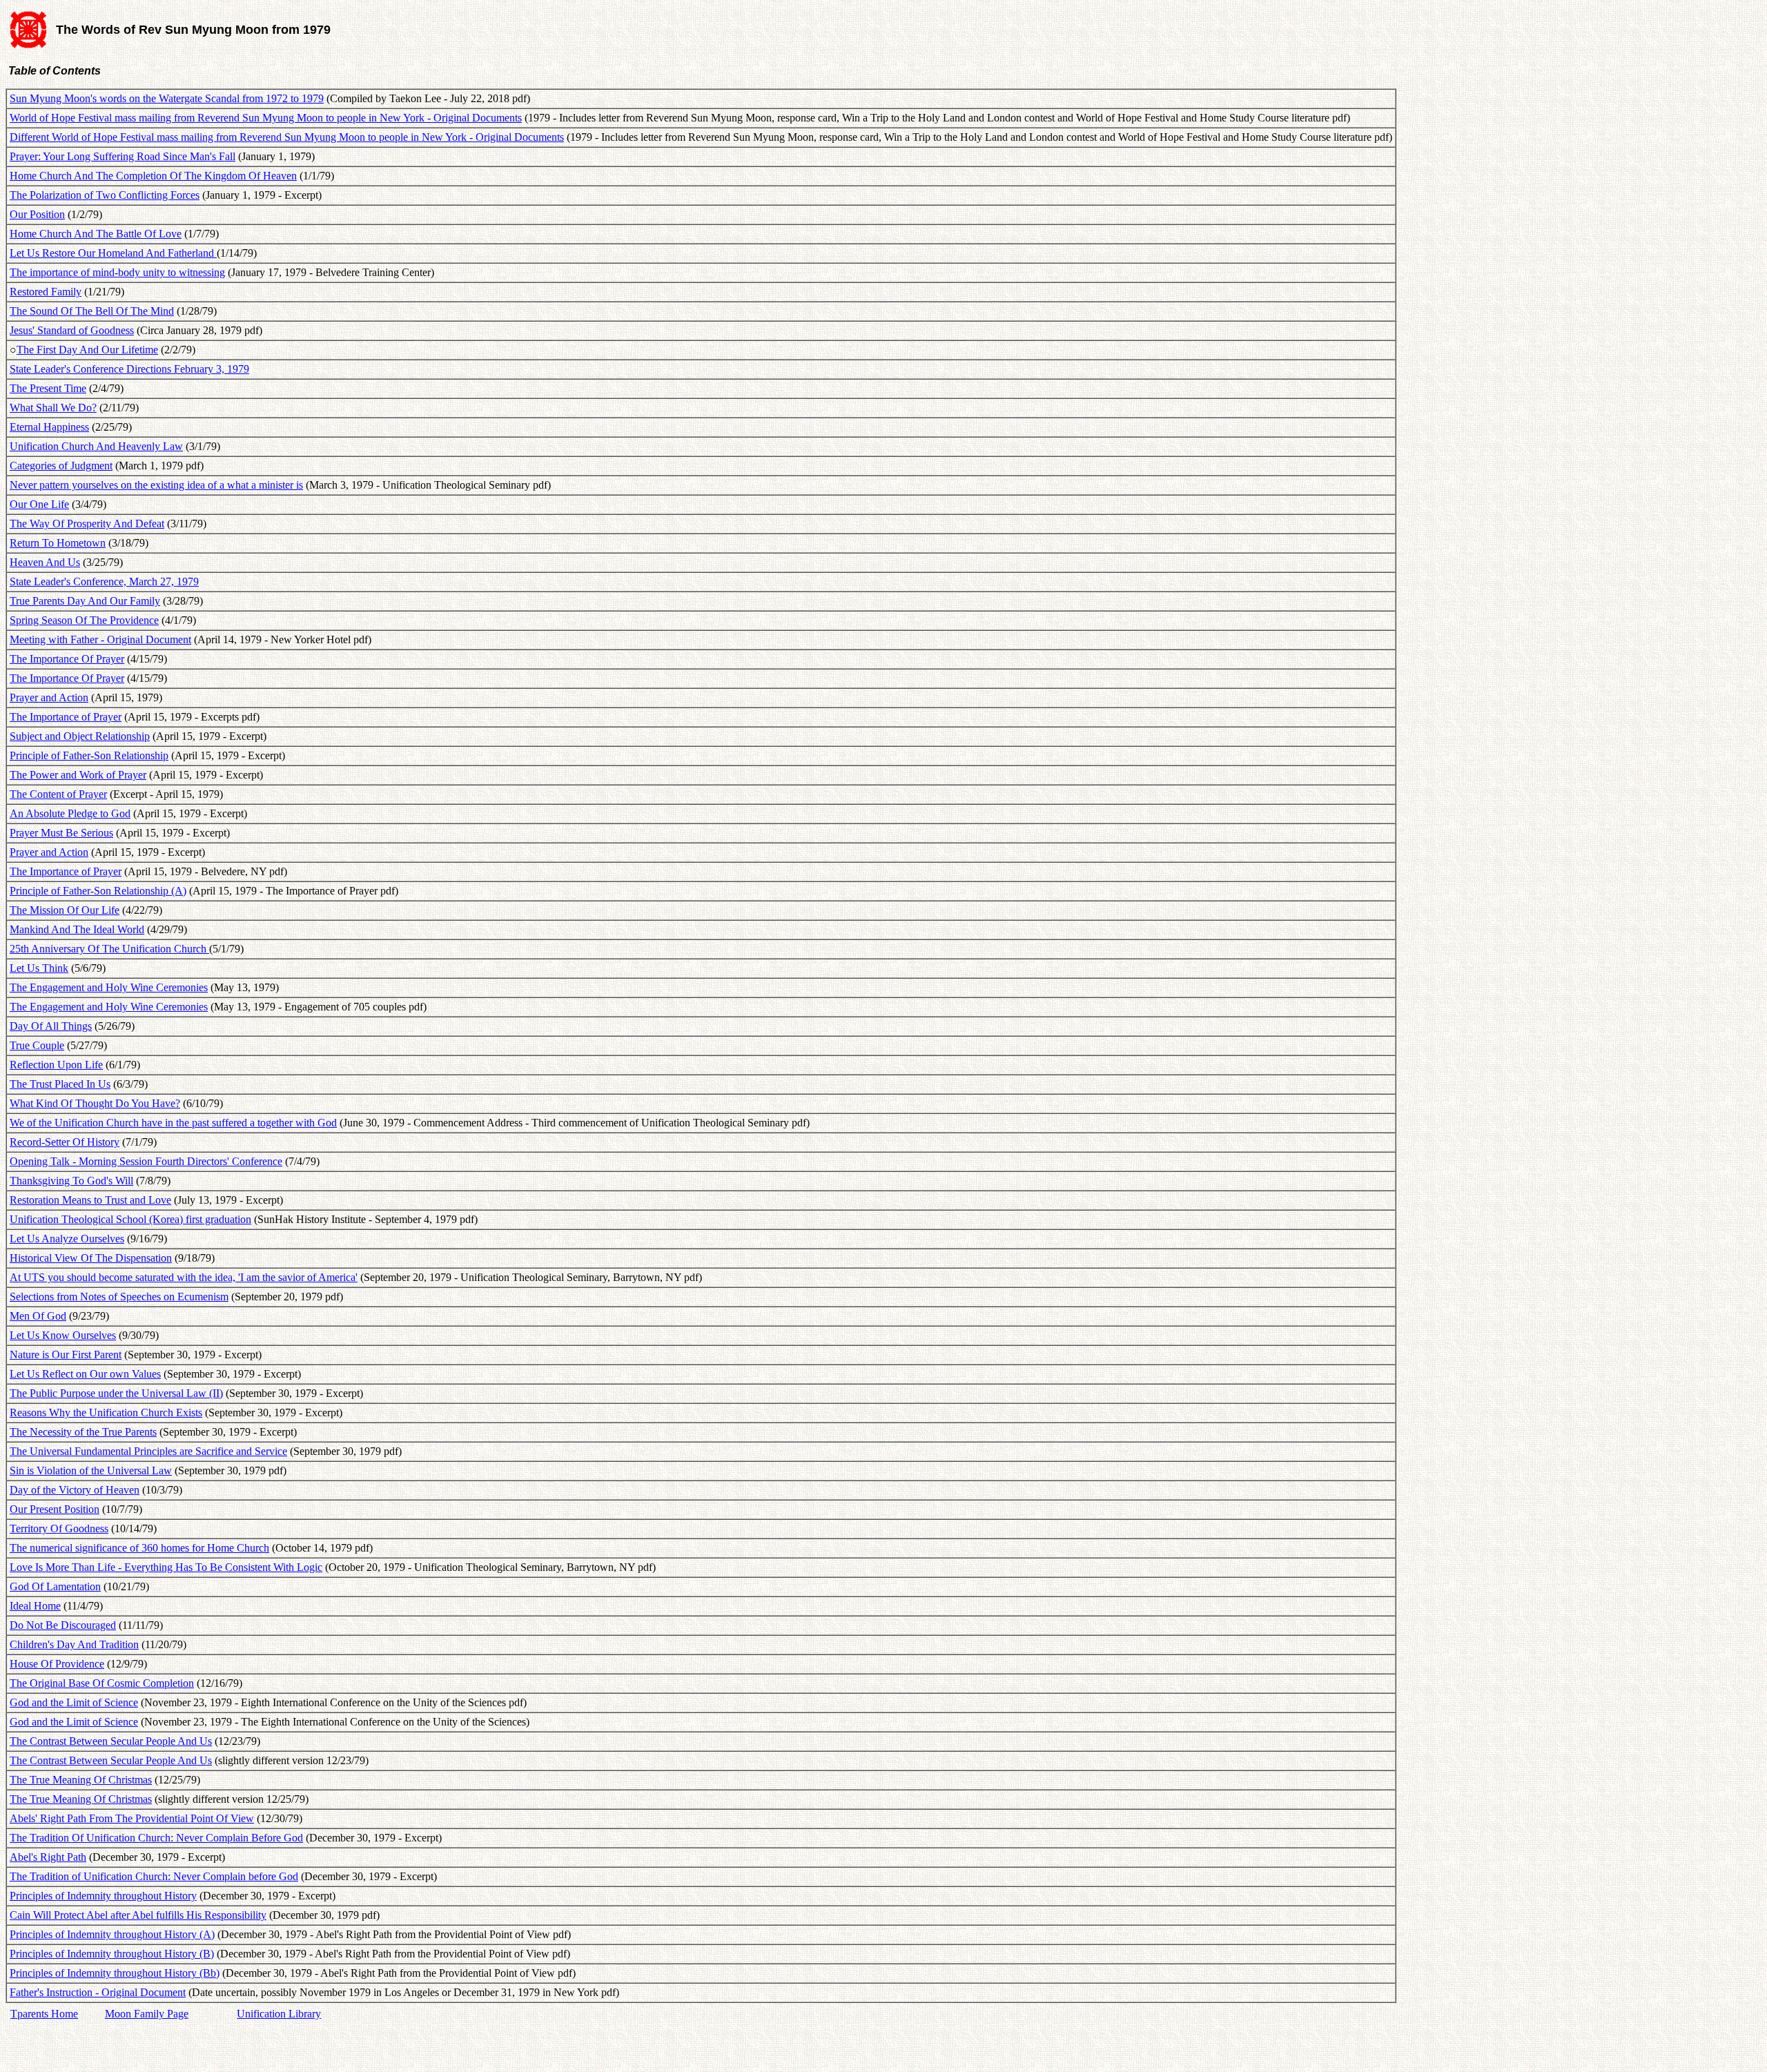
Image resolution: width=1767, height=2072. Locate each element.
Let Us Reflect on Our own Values (85, 1374)
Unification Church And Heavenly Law (96, 446)
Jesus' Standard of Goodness (72, 330)
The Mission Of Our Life (65, 910)
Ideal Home (35, 1606)
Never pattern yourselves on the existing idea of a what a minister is (156, 485)
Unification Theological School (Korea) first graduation (130, 1219)
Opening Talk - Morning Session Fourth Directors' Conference (146, 1161)
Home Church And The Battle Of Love (96, 234)
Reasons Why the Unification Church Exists (106, 1413)
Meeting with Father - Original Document (100, 639)
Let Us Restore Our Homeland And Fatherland (113, 253)
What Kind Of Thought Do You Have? (95, 1103)
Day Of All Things (51, 1026)
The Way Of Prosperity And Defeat (87, 524)
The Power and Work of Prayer (78, 775)
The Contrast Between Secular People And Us (111, 1741)
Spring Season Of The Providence (84, 620)
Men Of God (38, 1316)
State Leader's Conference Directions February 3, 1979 (129, 369)
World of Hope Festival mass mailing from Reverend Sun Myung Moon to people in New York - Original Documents (266, 118)
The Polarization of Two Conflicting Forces (105, 195)
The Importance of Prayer (66, 717)
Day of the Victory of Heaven (75, 1490)
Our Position (37, 214)
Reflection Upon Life (56, 1065)
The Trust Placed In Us (60, 1084)
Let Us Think (39, 968)
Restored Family (46, 292)
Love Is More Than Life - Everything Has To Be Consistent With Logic (166, 1567)
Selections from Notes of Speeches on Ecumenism (119, 1297)
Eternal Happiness (49, 427)
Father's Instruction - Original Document (98, 1992)
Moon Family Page (147, 2014)
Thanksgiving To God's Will (71, 1181)
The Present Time (48, 388)
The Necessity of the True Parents (83, 1432)
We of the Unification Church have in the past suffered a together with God (173, 1123)
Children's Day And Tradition (74, 1644)
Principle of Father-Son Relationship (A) (98, 891)
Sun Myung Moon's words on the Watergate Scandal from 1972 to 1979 (167, 98)
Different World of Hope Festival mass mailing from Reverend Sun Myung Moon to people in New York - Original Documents (287, 137)
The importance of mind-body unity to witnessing (117, 272)
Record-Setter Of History (65, 1142)
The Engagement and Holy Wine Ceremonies (109, 987)
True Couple (37, 1045)
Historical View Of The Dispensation (91, 1258)
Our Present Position (55, 1509)
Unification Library (279, 2014)
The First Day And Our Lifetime (87, 350)
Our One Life (39, 504)
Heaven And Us (45, 562)
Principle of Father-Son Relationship (89, 755)
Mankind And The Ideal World (77, 929)
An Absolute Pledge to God (70, 813)
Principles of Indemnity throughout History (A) (112, 1934)
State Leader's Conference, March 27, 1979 (104, 581)
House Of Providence (57, 1664)
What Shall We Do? (53, 408)
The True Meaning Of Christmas (81, 1780)
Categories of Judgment (61, 466)
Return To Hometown (58, 543)
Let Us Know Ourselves (63, 1335)
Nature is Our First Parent (66, 1355)
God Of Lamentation (55, 1586)
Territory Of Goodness (59, 1528)
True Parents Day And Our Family (85, 601)
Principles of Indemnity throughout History (103, 1896)
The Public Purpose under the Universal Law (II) (116, 1393)
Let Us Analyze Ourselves (67, 1239)
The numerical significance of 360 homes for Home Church (139, 1548)
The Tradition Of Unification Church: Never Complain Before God (156, 1838)
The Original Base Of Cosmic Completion (102, 1683)
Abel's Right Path (48, 1857)
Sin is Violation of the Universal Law (91, 1470)
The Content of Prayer (58, 794)
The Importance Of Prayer (67, 659)
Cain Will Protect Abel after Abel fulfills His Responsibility (138, 1915)
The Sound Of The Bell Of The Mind (92, 311)
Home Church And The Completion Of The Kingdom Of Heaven (153, 176)
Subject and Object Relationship (80, 736)
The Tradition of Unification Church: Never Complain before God (154, 1876)
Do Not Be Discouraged (63, 1625)
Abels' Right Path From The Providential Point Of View (132, 1818)
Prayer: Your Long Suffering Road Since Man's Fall (123, 156)
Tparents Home (44, 2014)
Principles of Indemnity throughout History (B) (112, 1954)
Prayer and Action (49, 697)
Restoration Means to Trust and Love (90, 1200)
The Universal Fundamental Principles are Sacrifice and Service (148, 1451)
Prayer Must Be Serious (61, 833)
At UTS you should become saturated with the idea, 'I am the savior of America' (184, 1277)
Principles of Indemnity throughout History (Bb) (115, 1973)
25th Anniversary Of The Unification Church (109, 949)
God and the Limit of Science (74, 1702)
